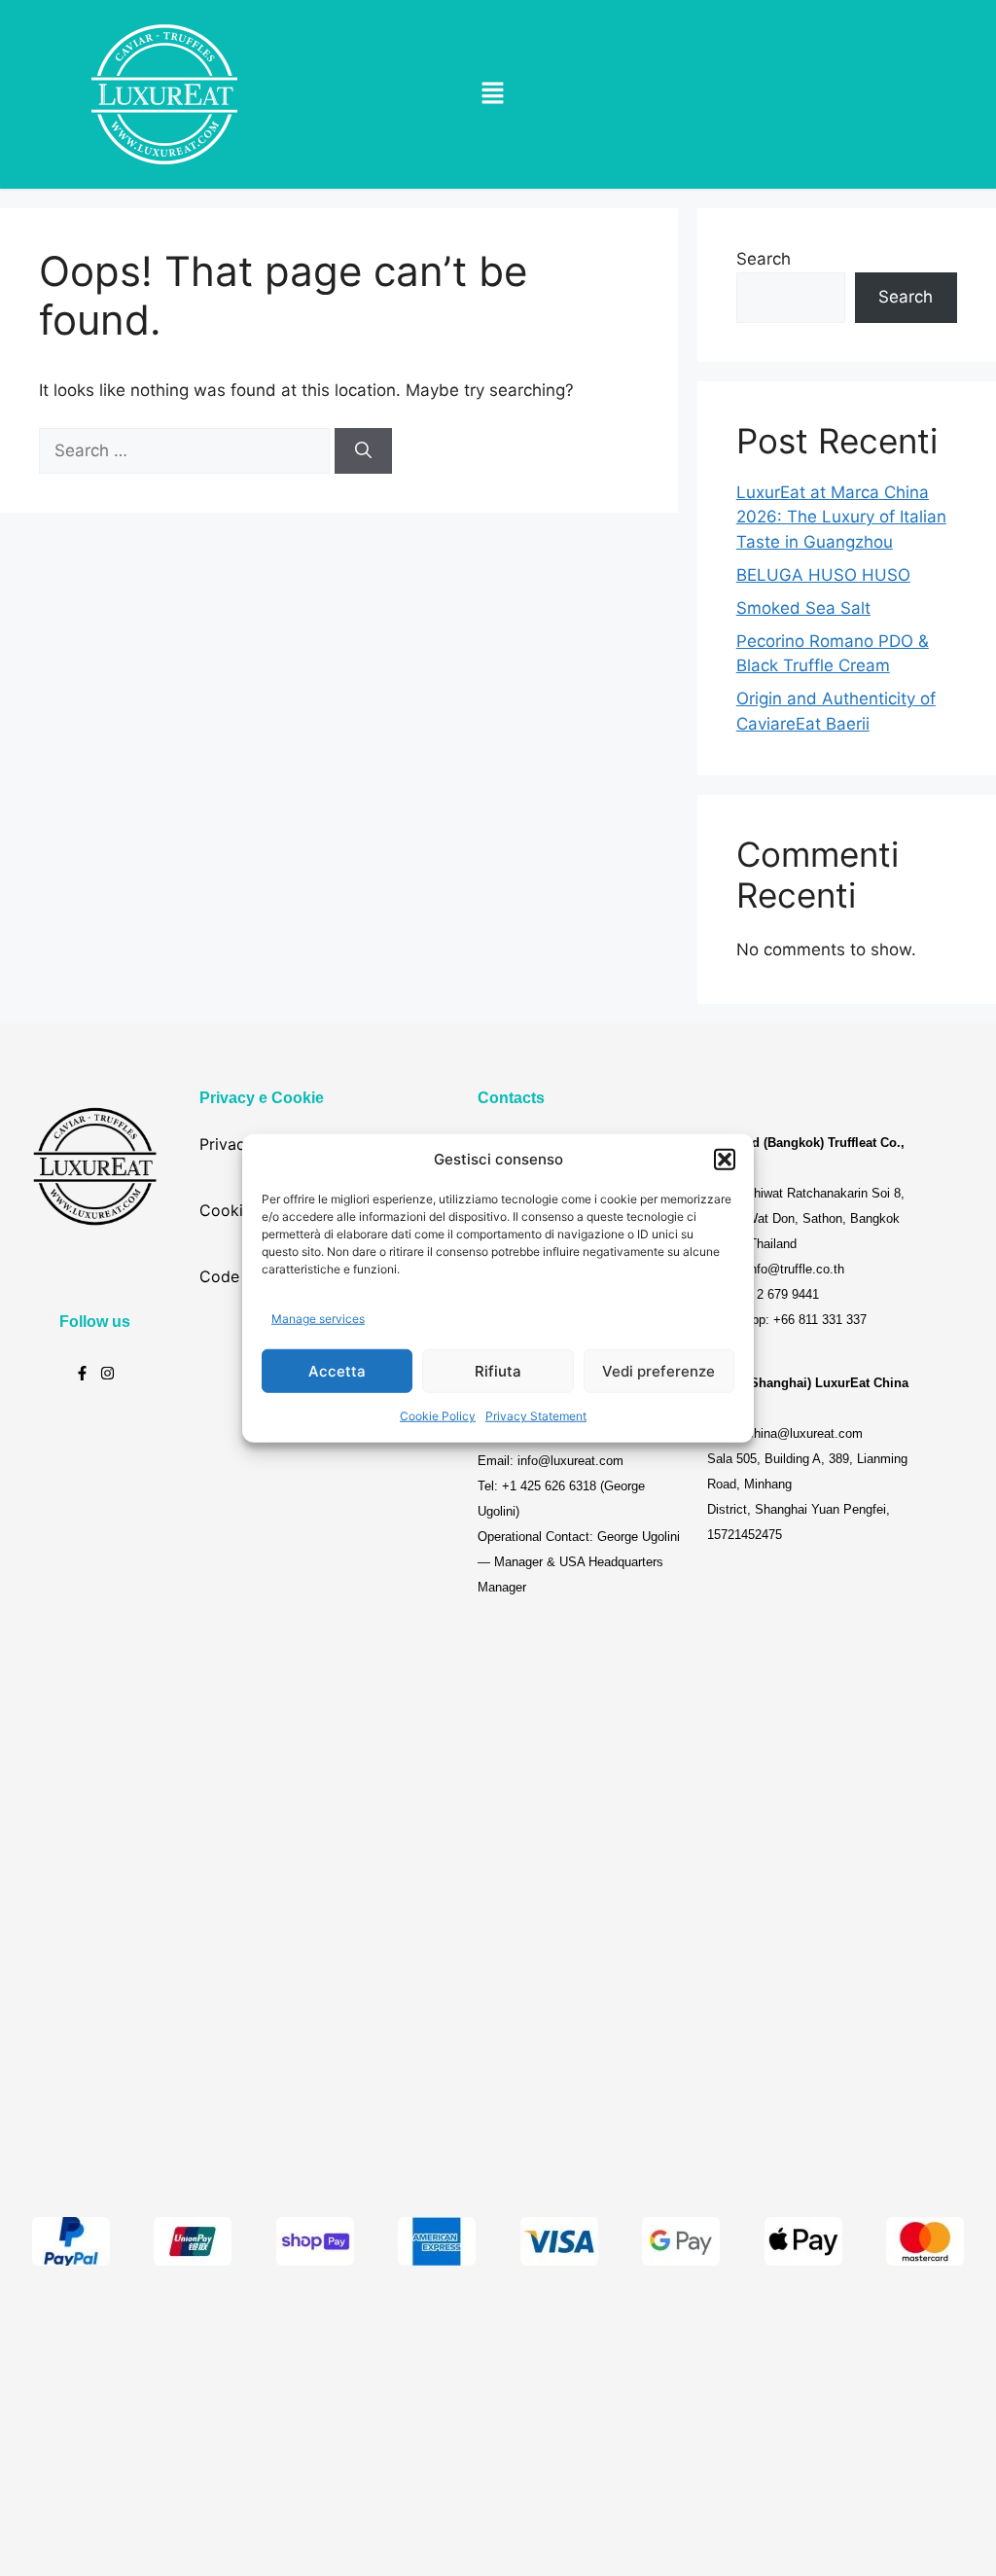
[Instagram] (107, 1373)
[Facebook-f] (82, 1373)
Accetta (337, 1370)
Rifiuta (498, 1370)
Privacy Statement (536, 1416)
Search (764, 259)
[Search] (363, 451)
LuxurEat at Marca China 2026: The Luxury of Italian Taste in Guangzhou (841, 517)
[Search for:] (187, 450)
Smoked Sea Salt (803, 608)
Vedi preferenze (658, 1370)
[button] (725, 1160)
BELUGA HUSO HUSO (823, 575)
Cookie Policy (438, 1416)
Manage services (318, 1318)
